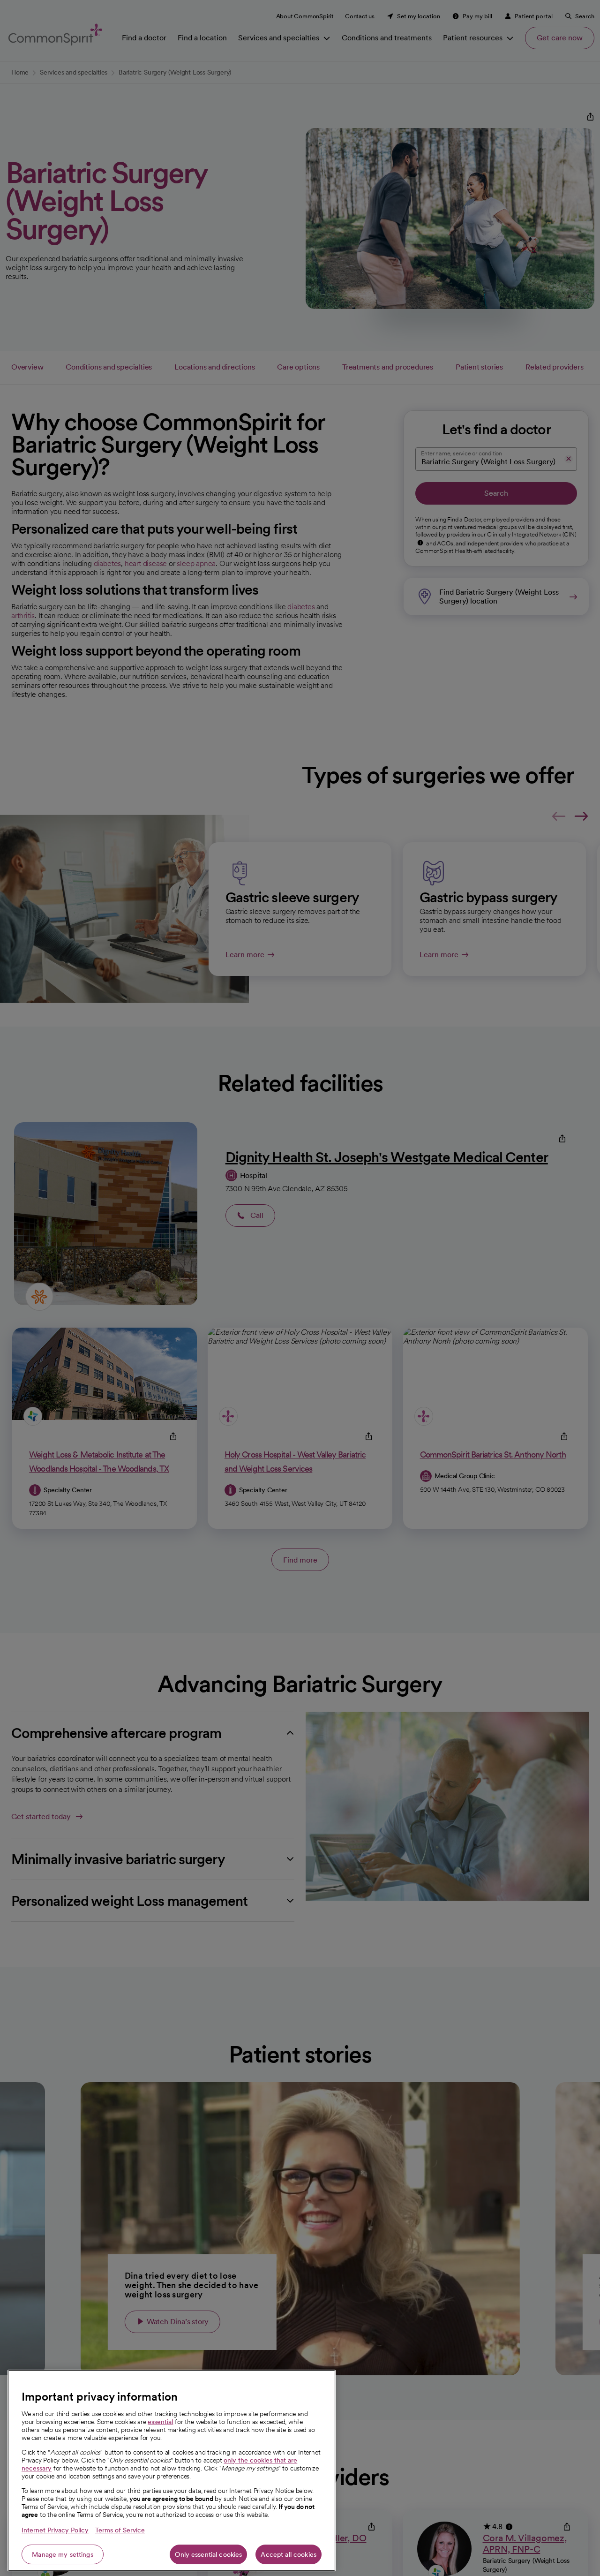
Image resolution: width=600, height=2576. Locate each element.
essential (160, 2422)
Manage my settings (63, 2554)
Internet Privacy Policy (55, 2530)
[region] (172, 2470)
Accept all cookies (289, 2554)
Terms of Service (120, 2530)
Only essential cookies (208, 2554)
